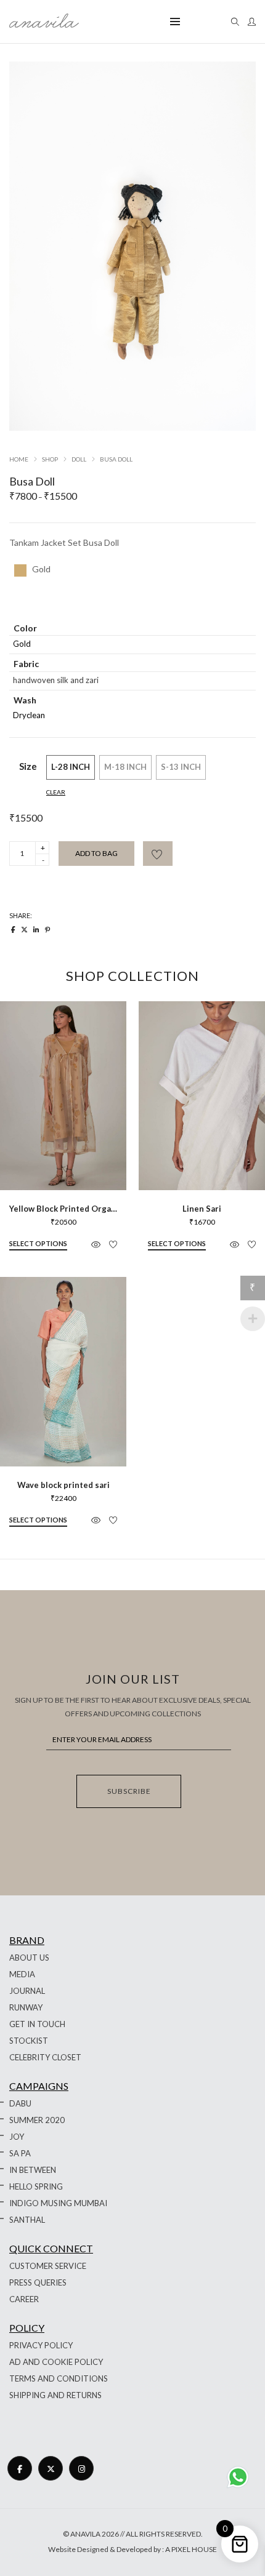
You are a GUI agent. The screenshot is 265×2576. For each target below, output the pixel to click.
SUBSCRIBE (129, 1791)
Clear (56, 792)
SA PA (20, 2153)
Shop (50, 459)
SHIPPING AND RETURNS (55, 2395)
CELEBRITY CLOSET (45, 2057)
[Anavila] (44, 23)
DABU (20, 2103)
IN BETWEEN (33, 2170)
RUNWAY (26, 2007)
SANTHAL (27, 2220)
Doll (79, 459)
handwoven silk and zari (56, 680)
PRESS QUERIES (38, 2282)
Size (28, 766)
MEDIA (22, 1974)
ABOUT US (29, 1958)
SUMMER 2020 (37, 2120)
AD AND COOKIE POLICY (56, 2362)
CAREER (24, 2299)
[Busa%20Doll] (13, 930)
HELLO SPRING (36, 2186)
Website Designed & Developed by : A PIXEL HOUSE (132, 2549)
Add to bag (96, 853)
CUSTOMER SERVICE (48, 2266)
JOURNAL (27, 1991)
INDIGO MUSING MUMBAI (58, 2203)
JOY (17, 2137)
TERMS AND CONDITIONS (59, 2378)
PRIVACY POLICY (41, 2345)
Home (19, 459)
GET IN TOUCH (37, 2024)
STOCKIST (29, 2041)
